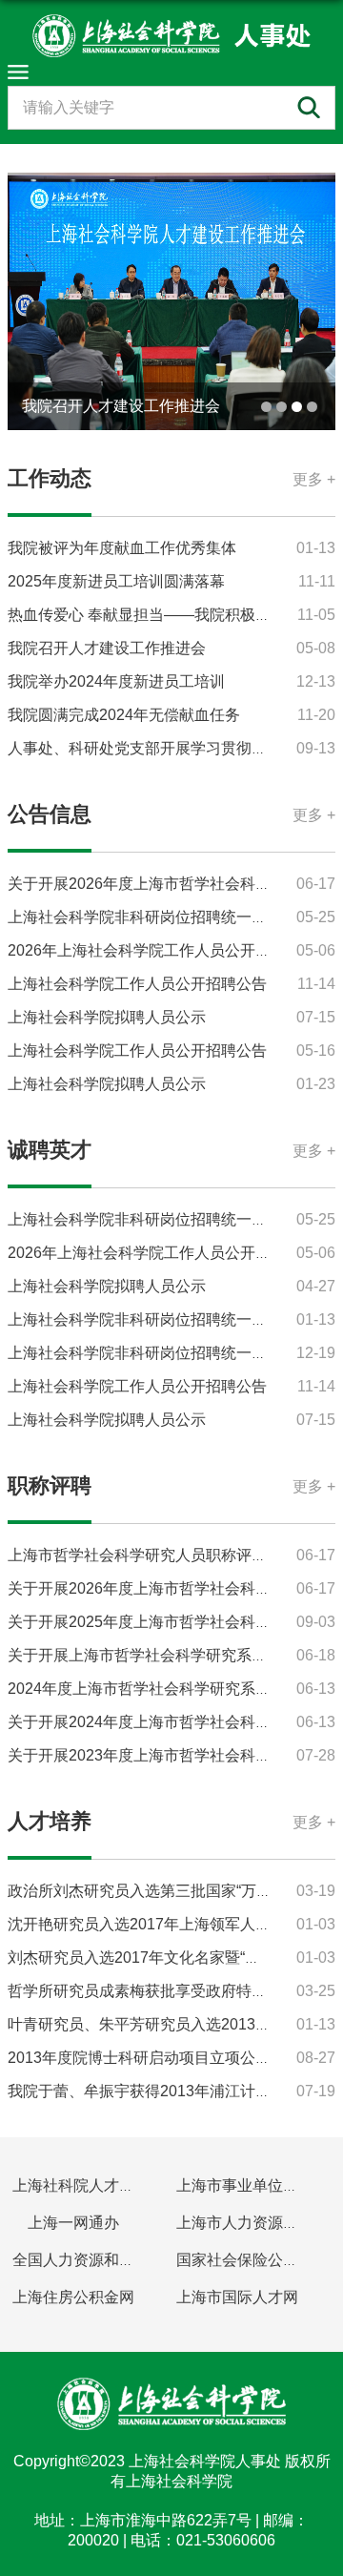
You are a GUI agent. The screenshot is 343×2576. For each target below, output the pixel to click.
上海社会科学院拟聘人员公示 (107, 1017)
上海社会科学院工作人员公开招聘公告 (137, 984)
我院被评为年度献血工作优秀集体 (122, 548)
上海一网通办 (73, 2223)
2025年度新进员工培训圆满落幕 (116, 581)
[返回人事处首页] (171, 36)
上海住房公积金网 (73, 2297)
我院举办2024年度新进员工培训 (116, 681)
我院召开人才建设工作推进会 (121, 406)
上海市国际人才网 (237, 2297)
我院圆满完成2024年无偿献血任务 (124, 715)
